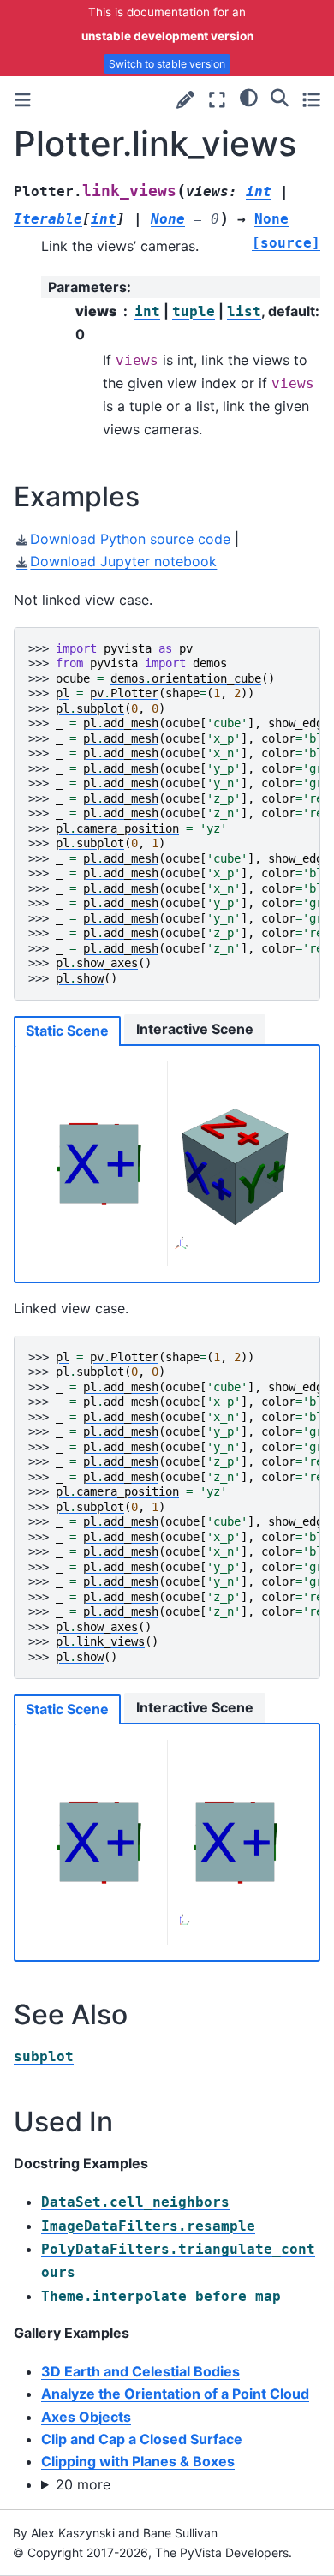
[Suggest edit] (185, 100)
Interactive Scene (195, 1029)
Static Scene (67, 1031)
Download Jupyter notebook (123, 561)
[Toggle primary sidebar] (23, 100)
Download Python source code (130, 539)
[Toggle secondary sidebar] (311, 100)
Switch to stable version (167, 64)
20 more (83, 2484)
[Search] (280, 98)
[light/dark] (249, 98)
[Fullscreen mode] (217, 100)
